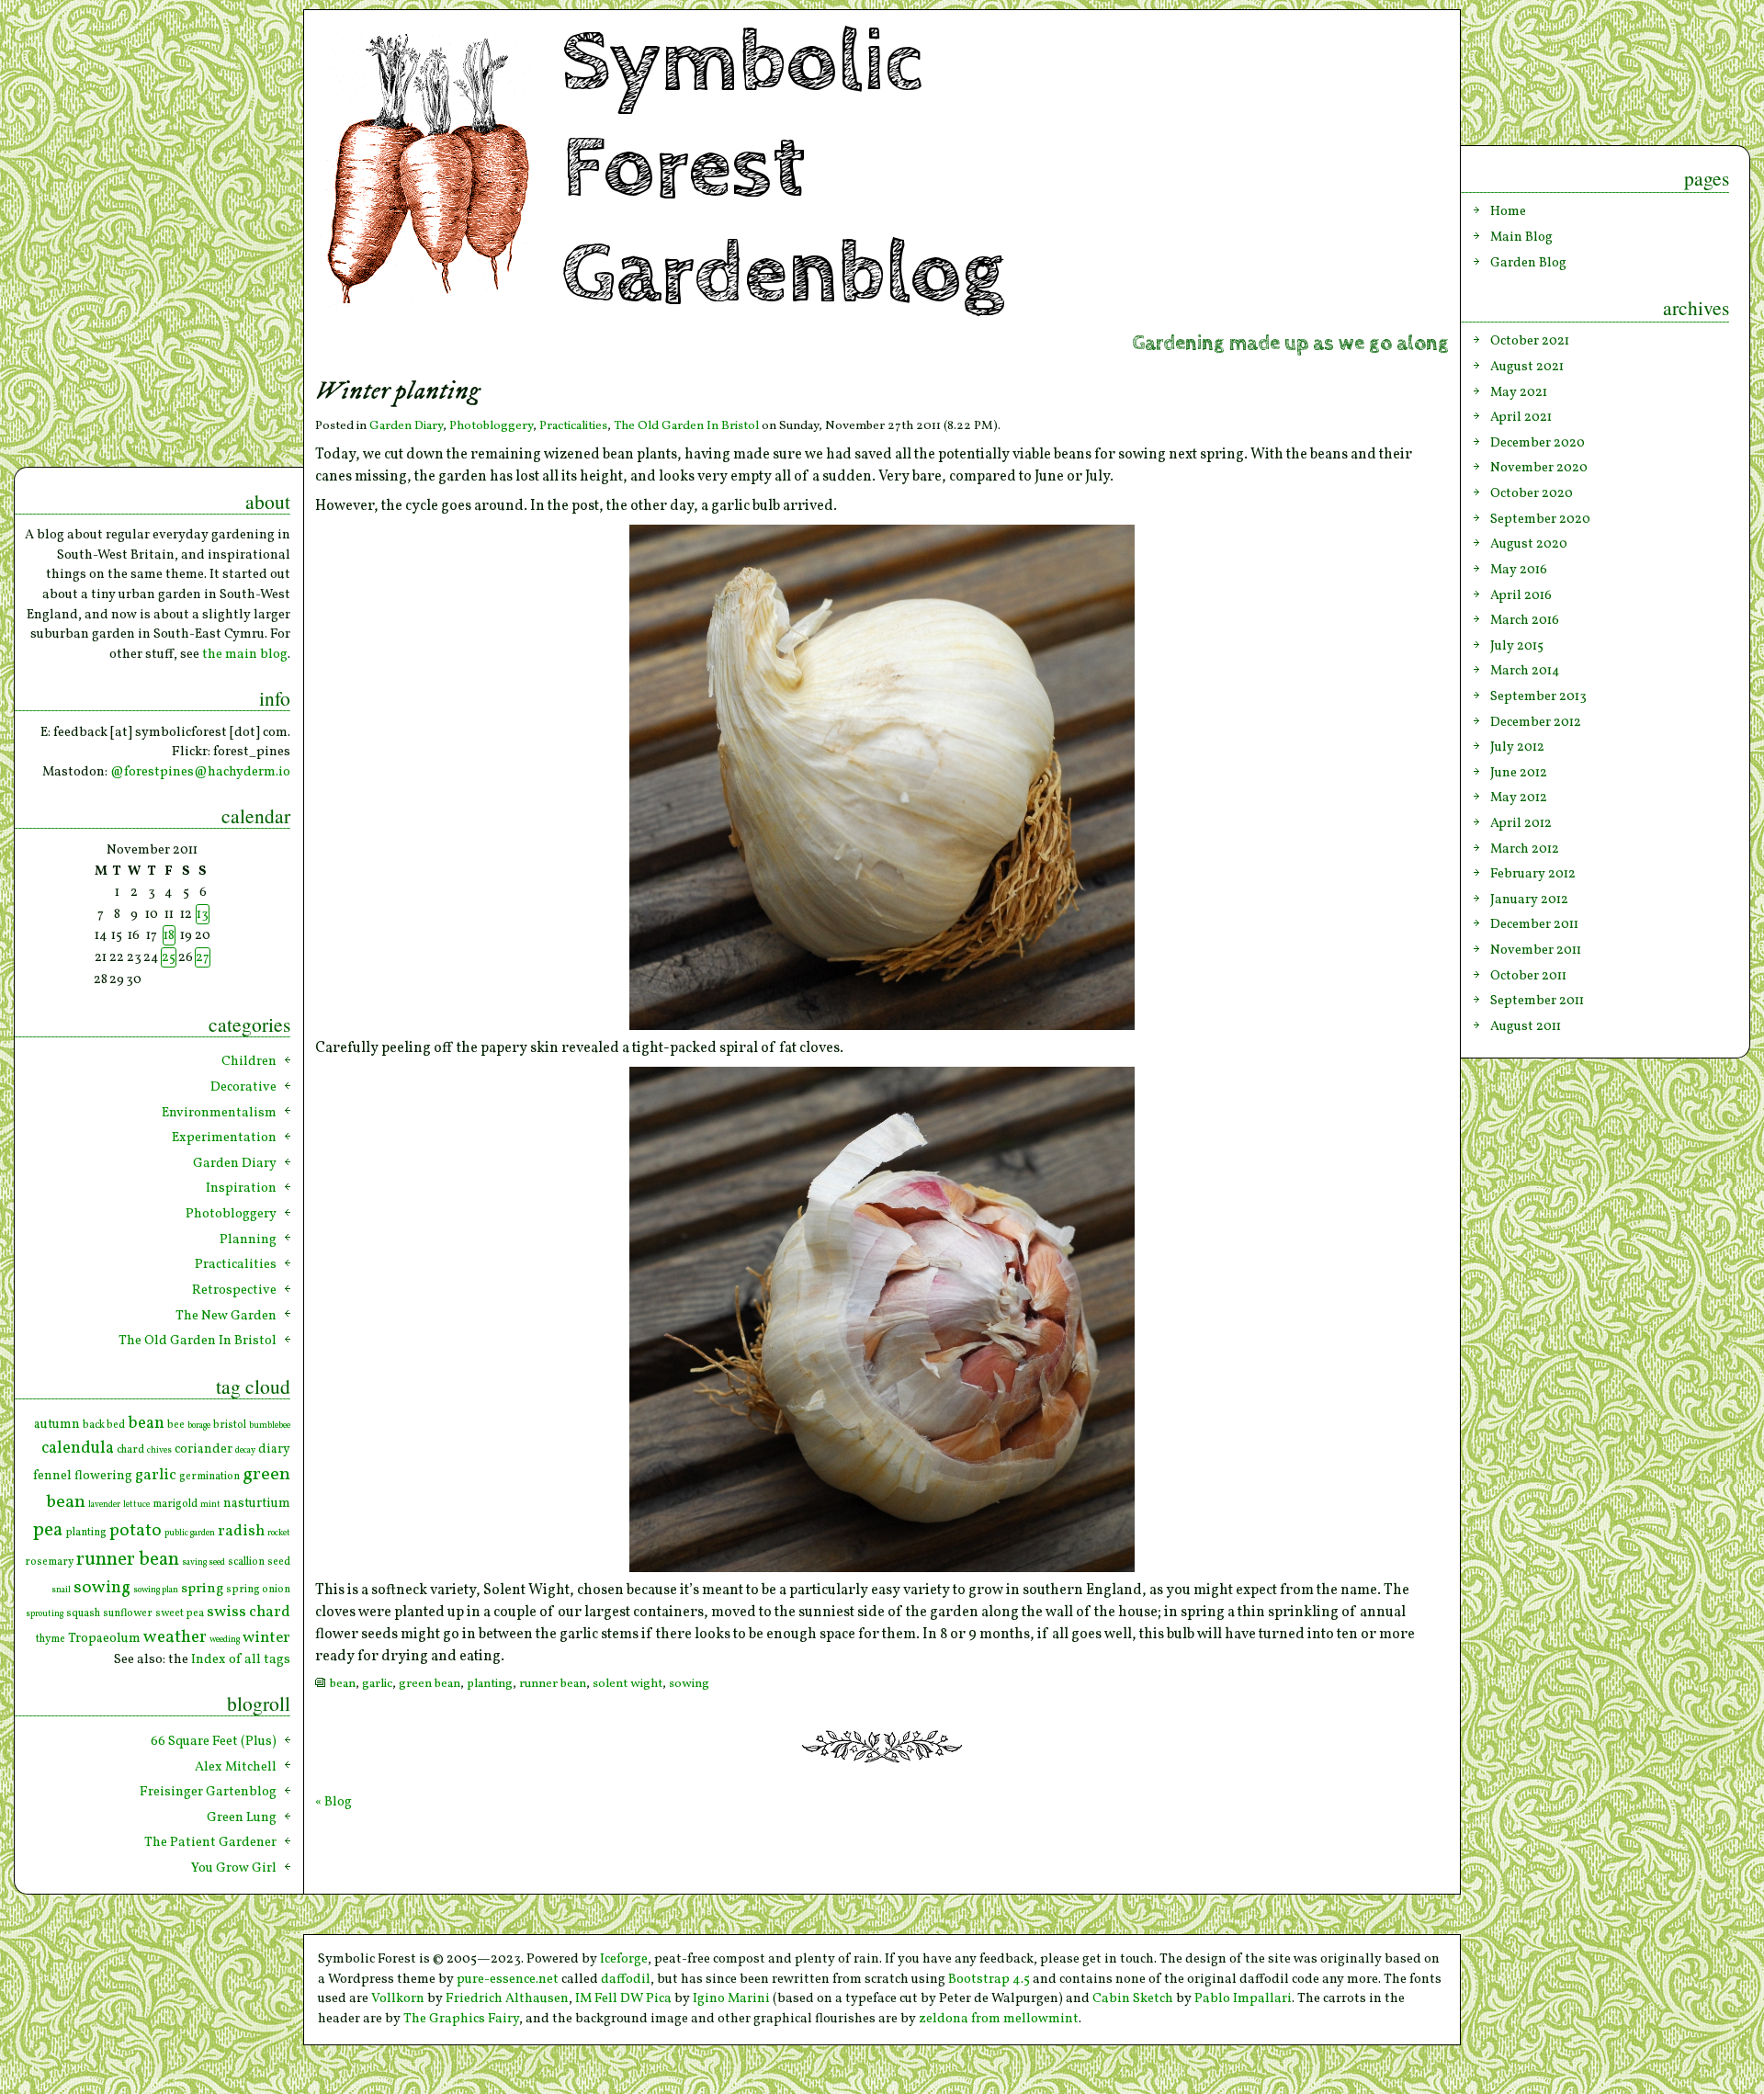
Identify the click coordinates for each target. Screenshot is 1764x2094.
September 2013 (1538, 696)
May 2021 (1519, 392)
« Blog (334, 1802)
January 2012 (1529, 900)
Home (1508, 211)
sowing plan (156, 1590)
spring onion (258, 1590)
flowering (103, 1476)
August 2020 (1529, 544)
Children (249, 1061)
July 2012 (1517, 747)
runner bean (553, 1684)
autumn (57, 1425)
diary (274, 1449)
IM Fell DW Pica (623, 1998)
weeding (225, 1640)
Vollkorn (398, 1998)
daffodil (626, 1979)
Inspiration (241, 1188)
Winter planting (397, 391)
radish (241, 1531)
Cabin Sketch (1133, 1998)
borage (199, 1426)
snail (61, 1590)
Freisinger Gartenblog (208, 1792)
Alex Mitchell (236, 1767)
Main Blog (1521, 237)
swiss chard (249, 1612)
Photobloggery (491, 426)
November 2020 (1539, 468)
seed (279, 1562)
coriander (204, 1449)
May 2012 (1519, 798)
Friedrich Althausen (507, 1998)
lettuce (136, 1505)
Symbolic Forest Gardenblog (783, 169)
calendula (78, 1449)
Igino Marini (731, 1998)
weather (175, 1637)
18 (169, 935)
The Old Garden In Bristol (686, 426)
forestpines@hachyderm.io (207, 772)
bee (176, 1425)
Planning (248, 1239)
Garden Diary (406, 426)
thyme (51, 1639)
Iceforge (624, 1959)
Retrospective (234, 1290)
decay (245, 1450)
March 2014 (1525, 671)
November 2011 (1536, 950)
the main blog (245, 654)
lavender (104, 1505)
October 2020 (1532, 493)
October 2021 (1530, 341)
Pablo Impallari (1243, 1998)
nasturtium (257, 1504)
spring (202, 1589)
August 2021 (1527, 367)
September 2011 (1537, 1001)
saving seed (204, 1562)
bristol (230, 1425)
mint (210, 1505)
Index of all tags (241, 1659)
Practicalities (573, 426)
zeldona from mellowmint (999, 2019)
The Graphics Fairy (461, 2019)
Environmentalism (219, 1113)
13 (203, 914)
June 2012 (1519, 773)
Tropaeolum (104, 1639)
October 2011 (1528, 976)
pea (48, 1530)
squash (83, 1613)
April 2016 (1521, 595)
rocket (279, 1533)
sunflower (128, 1613)
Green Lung (242, 1817)
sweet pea (180, 1613)
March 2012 (1525, 849)
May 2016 (1519, 570)
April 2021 (1521, 417)
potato (136, 1531)
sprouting (45, 1614)
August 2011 (1526, 1026)
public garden (190, 1533)
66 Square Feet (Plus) (214, 1741)
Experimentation (224, 1138)
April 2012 (1521, 823)
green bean (430, 1684)
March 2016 (1525, 620)
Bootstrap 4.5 (989, 1979)
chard (130, 1450)
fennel (52, 1476)
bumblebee (270, 1426)
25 (169, 957)
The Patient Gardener (210, 1842)
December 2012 (1536, 722)
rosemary (49, 1562)
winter (266, 1638)
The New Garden (226, 1316)
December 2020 (1538, 443)
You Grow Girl (234, 1868)
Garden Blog (1528, 263)
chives (159, 1450)
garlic (377, 1684)
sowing (689, 1684)
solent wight (628, 1684)
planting (490, 1684)
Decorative (243, 1087)
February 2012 (1533, 874)
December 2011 (1534, 924)
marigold (175, 1504)
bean (343, 1684)
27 (203, 957)
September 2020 (1540, 519)
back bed (104, 1425)
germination (209, 1477)
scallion (246, 1562)
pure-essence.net (508, 1979)
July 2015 (1517, 646)
